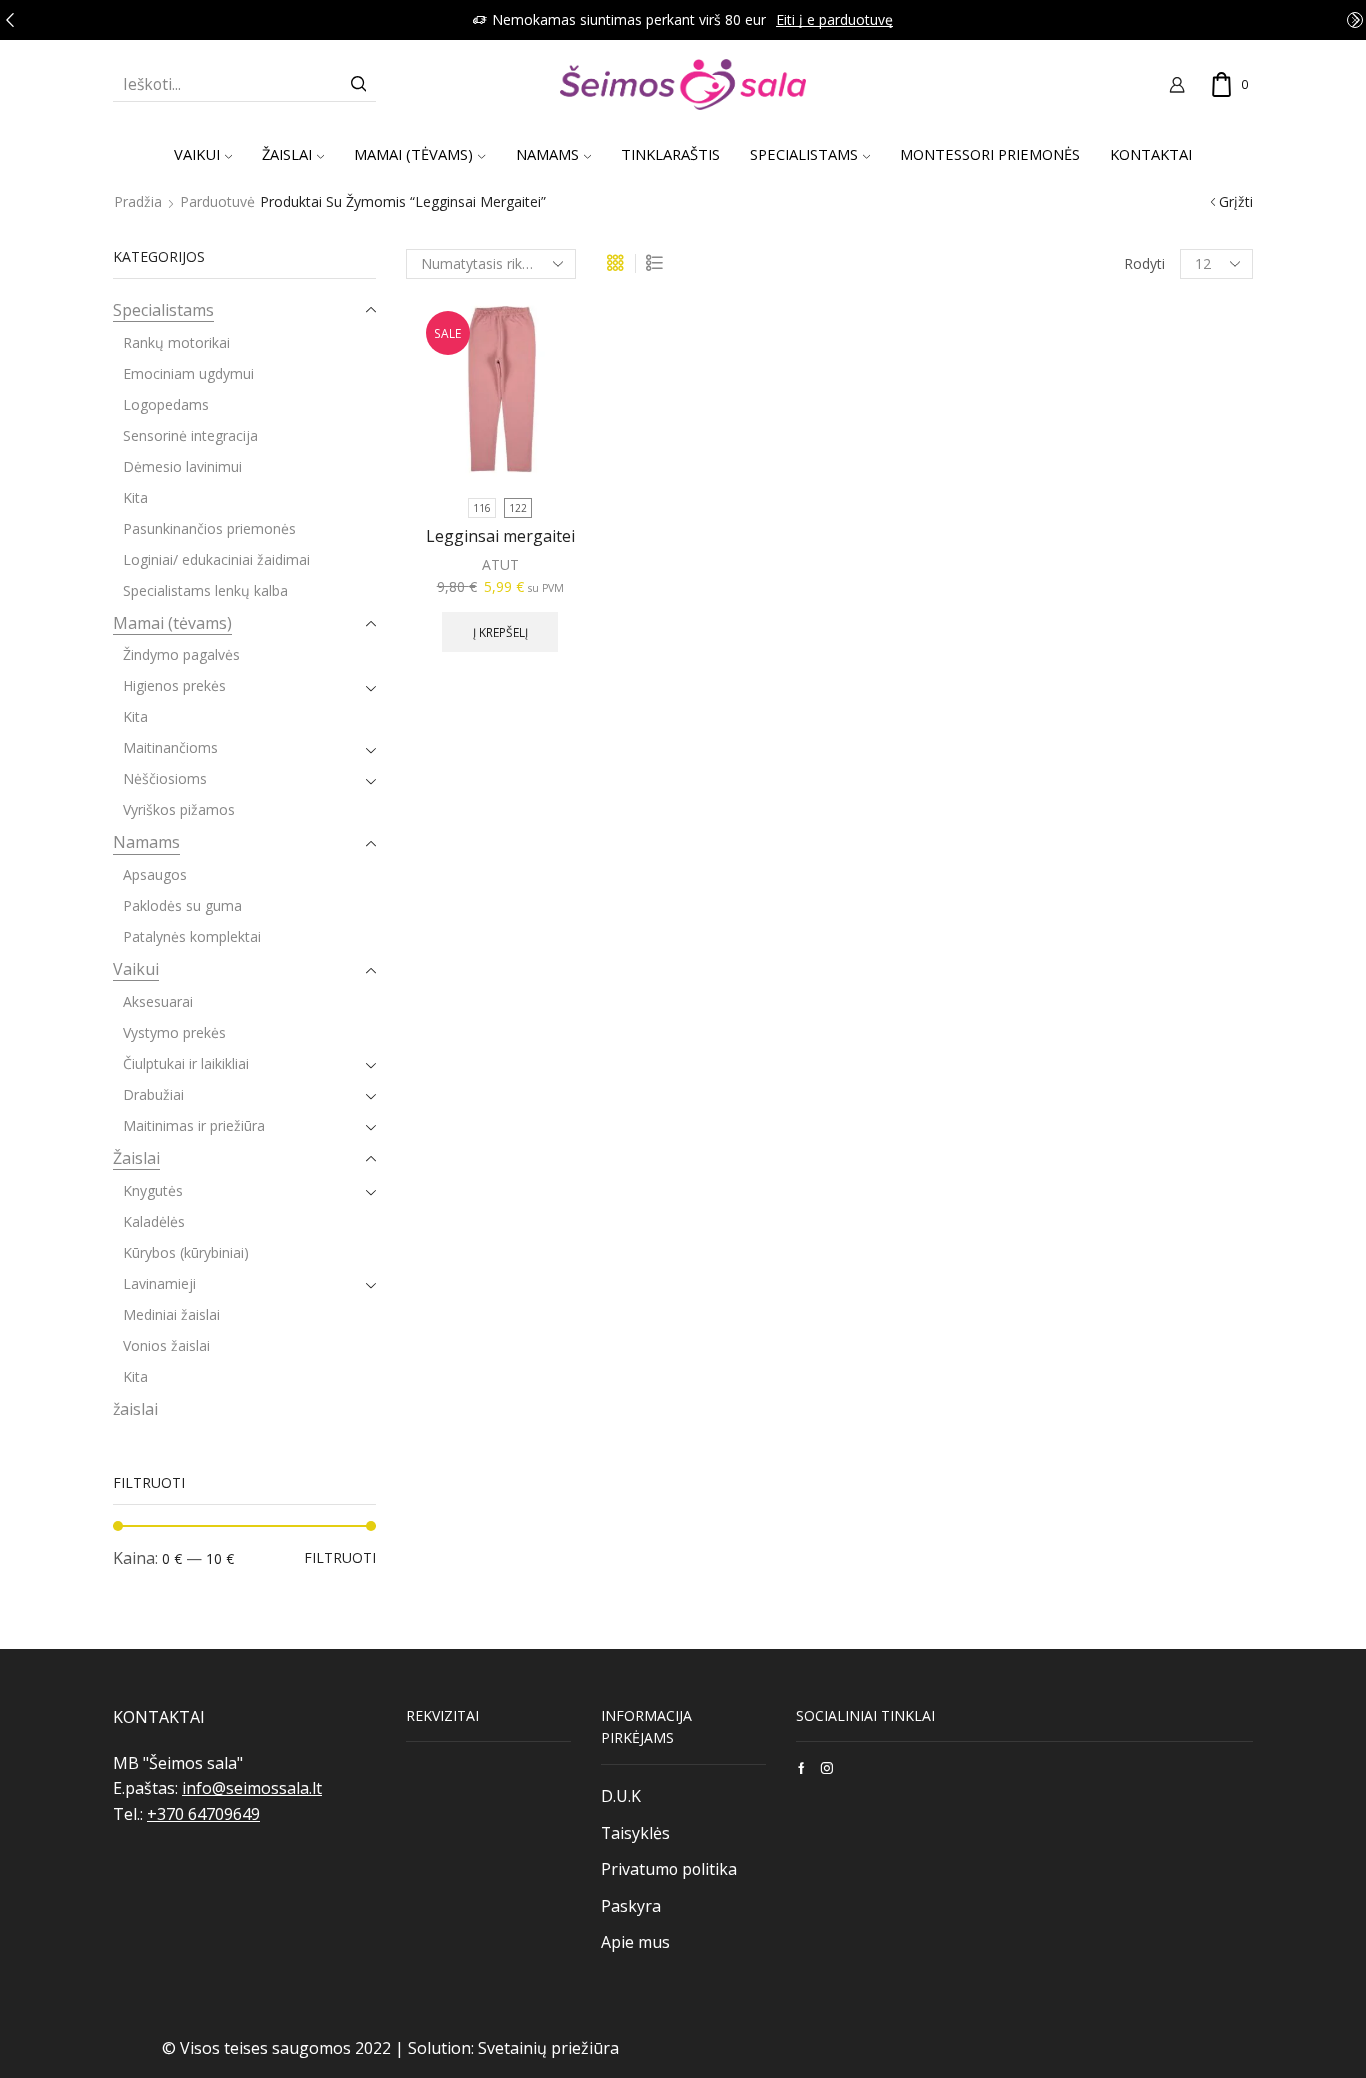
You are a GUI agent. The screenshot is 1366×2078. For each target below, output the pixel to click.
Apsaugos (155, 874)
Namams (547, 154)
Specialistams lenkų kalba (205, 590)
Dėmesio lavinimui (182, 466)
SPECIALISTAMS (804, 154)
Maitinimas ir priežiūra (194, 1125)
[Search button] (359, 84)
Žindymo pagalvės (181, 654)
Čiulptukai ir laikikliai (186, 1063)
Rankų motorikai (176, 342)
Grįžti (1236, 201)
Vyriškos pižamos (179, 809)
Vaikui (197, 154)
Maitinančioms (170, 747)
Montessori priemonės (990, 154)
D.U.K (621, 1796)
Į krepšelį (500, 632)
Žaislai (287, 154)
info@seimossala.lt (252, 1788)
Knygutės (153, 1190)
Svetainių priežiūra (548, 2048)
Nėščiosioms (165, 778)
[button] (10, 20)
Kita (135, 497)
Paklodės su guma (182, 905)
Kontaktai (1151, 154)
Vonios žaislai (166, 1345)
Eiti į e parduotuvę (834, 19)
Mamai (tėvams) (413, 154)
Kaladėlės (154, 1221)
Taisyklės (635, 1833)
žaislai (135, 1409)
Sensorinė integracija (190, 435)
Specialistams (163, 310)
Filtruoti (340, 1557)
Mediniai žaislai (171, 1314)
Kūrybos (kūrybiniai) (186, 1252)
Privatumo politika (669, 1869)
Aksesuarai (158, 1001)
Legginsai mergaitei (500, 536)
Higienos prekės (174, 685)
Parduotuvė (217, 201)
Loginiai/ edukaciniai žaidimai (216, 559)
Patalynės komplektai (192, 936)
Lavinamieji (159, 1283)
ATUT (500, 564)
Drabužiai (153, 1094)
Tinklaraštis (670, 154)
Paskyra (631, 1906)
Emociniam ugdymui (188, 373)
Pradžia (138, 201)
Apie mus (635, 1942)
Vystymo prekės (174, 1032)
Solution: (443, 2048)
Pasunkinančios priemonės (209, 528)
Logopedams (166, 404)
